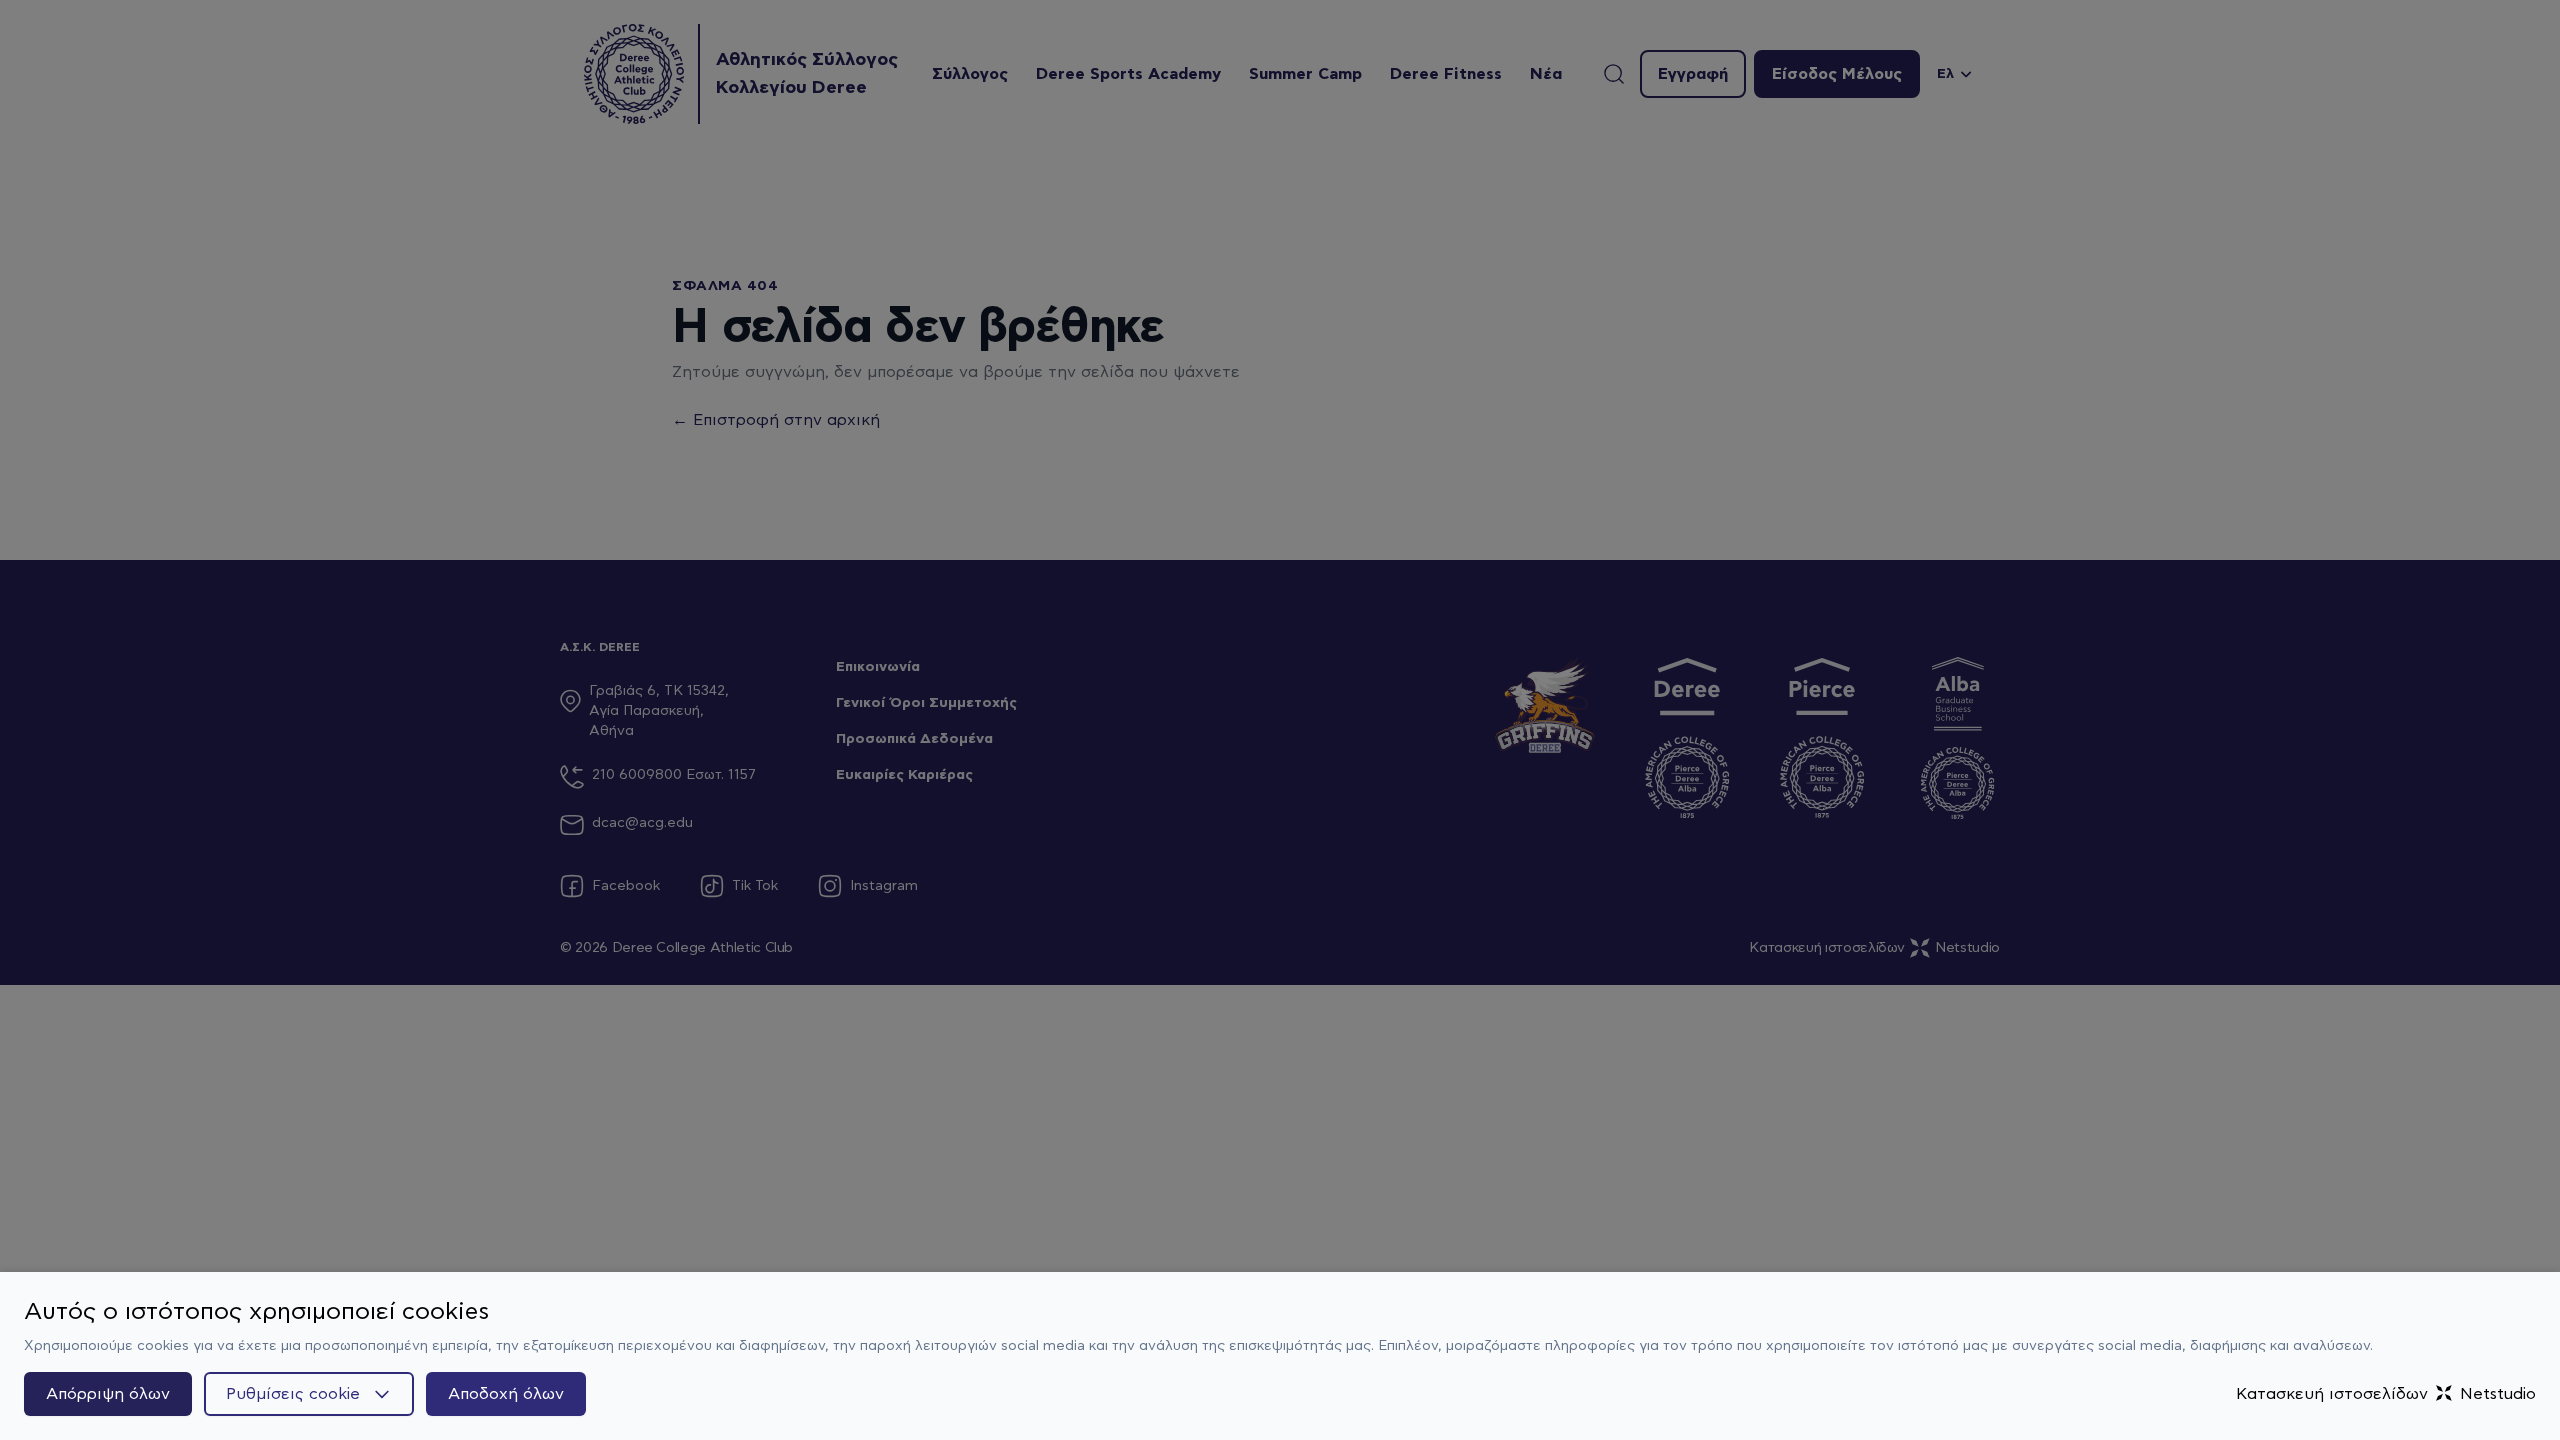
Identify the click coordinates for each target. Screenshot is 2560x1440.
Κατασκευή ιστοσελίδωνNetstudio (2386, 1394)
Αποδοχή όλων (506, 1394)
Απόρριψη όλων (108, 1394)
